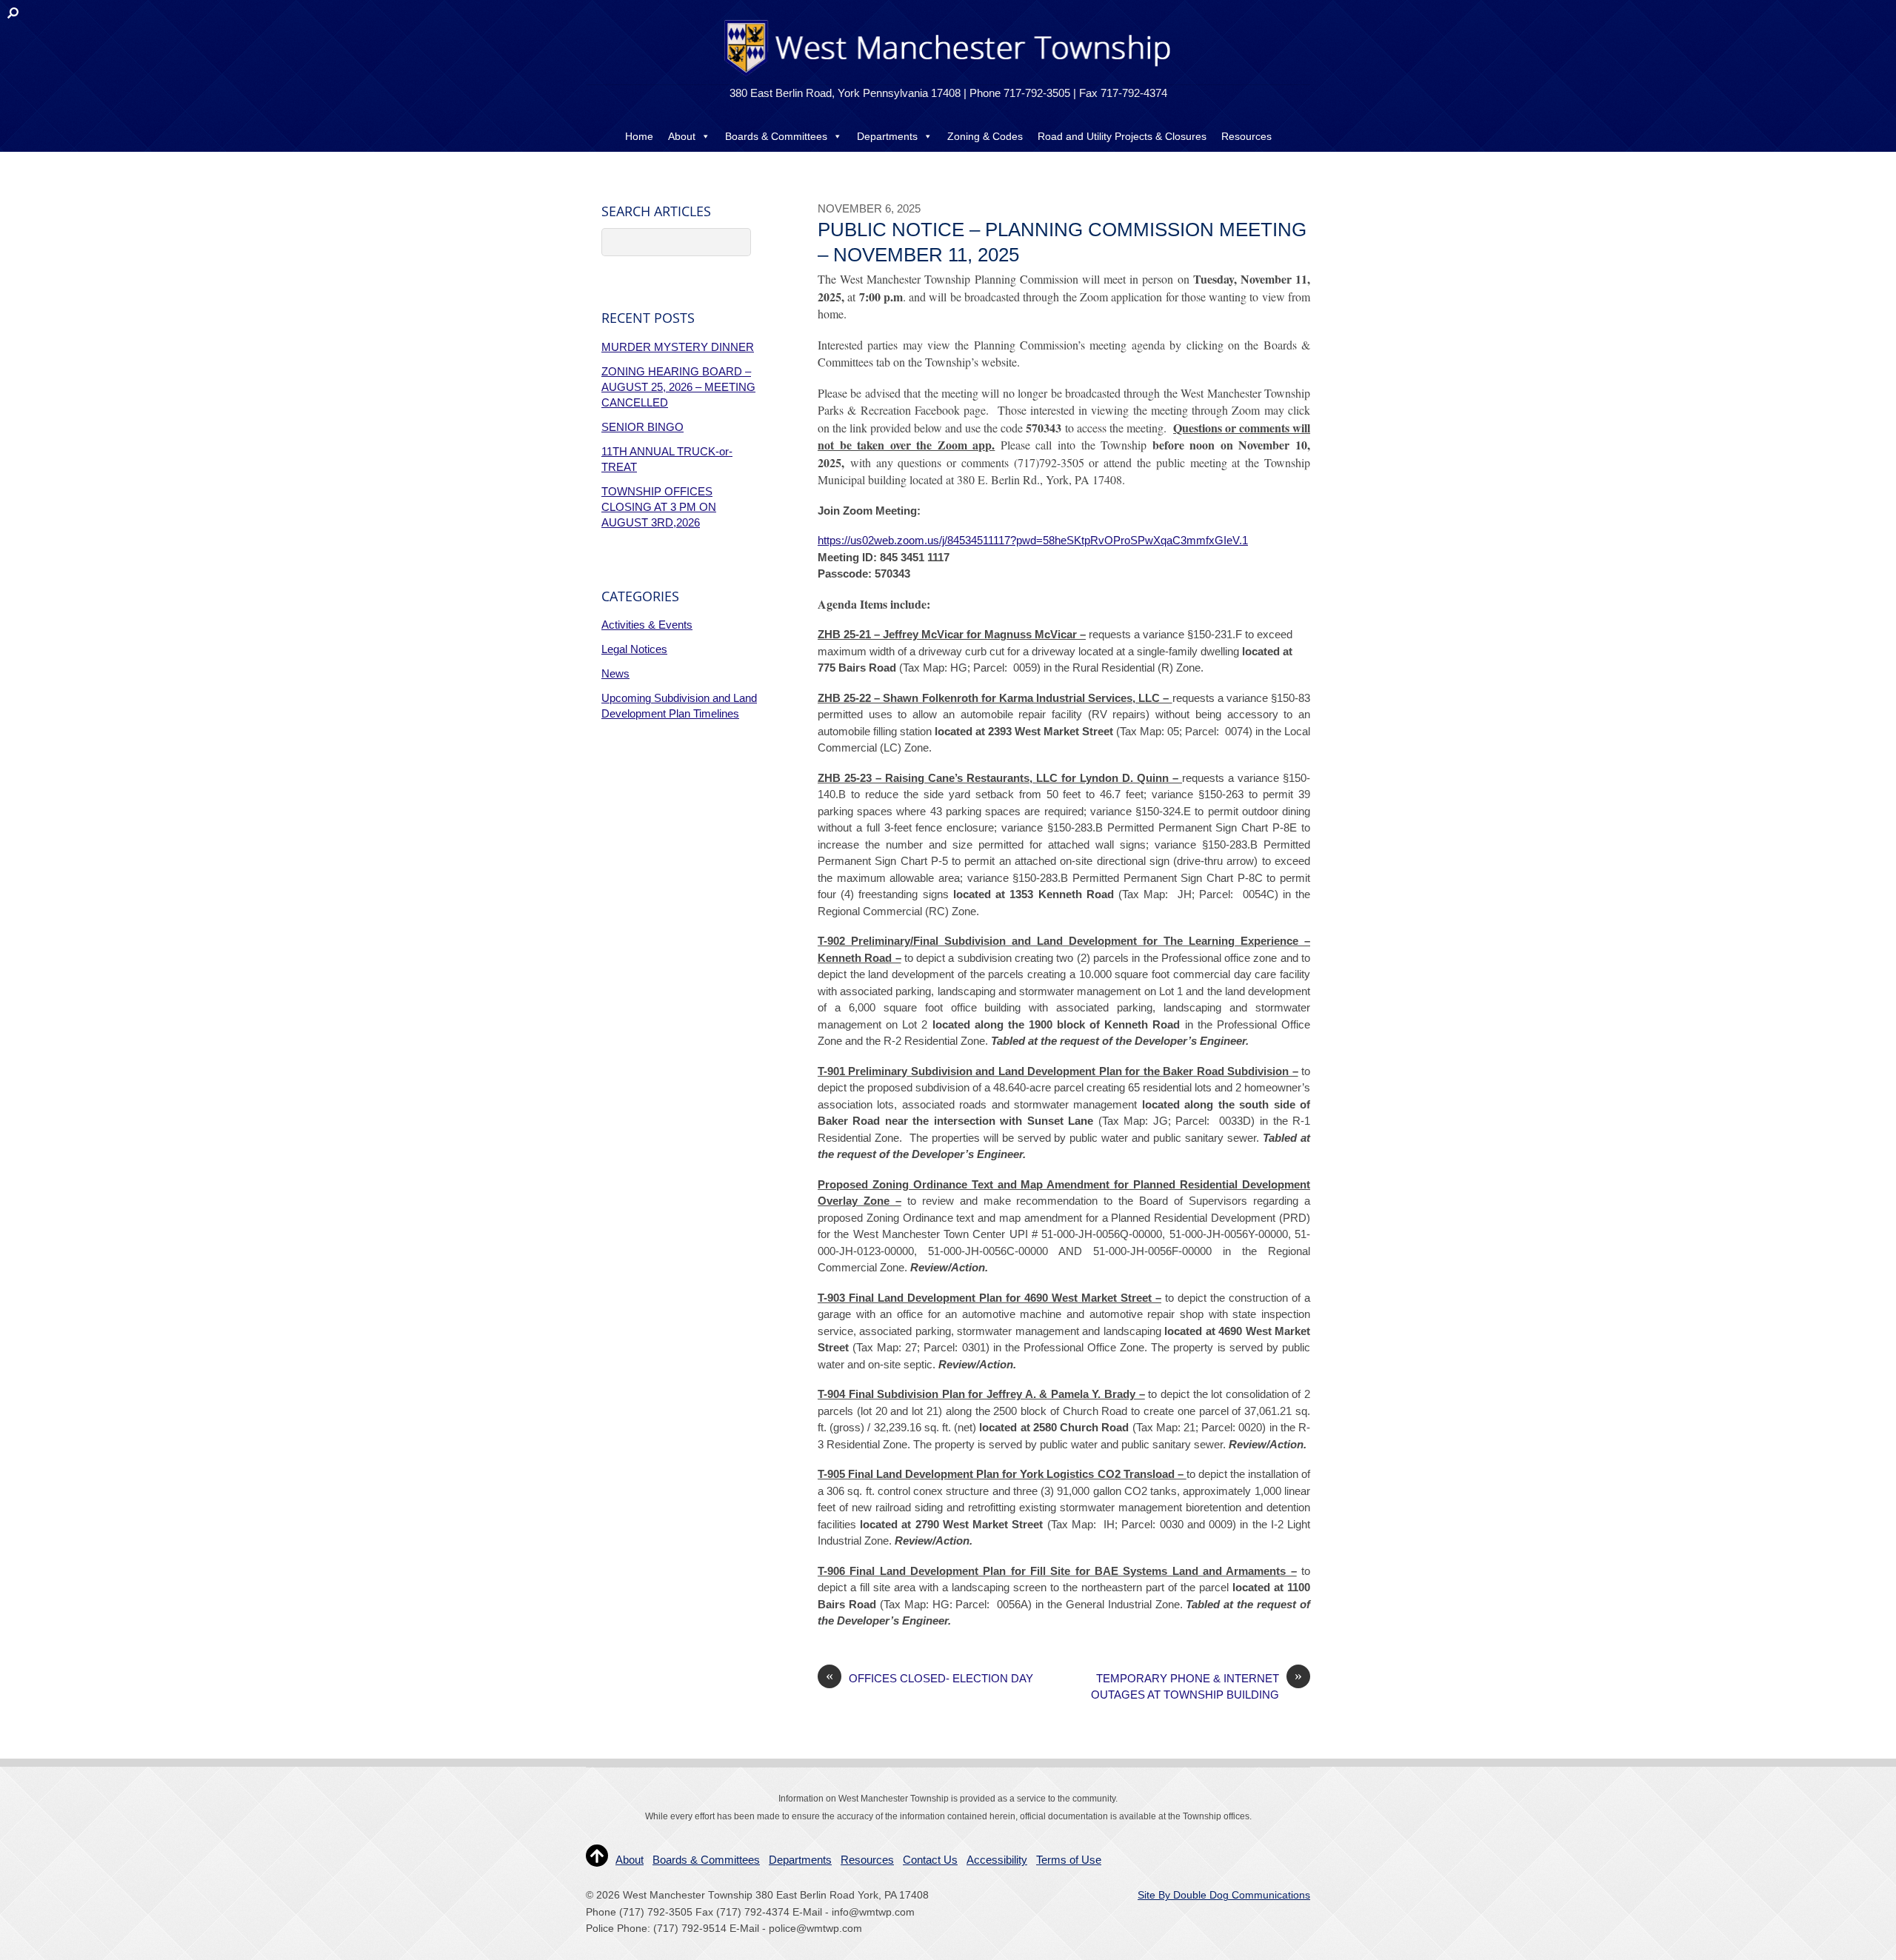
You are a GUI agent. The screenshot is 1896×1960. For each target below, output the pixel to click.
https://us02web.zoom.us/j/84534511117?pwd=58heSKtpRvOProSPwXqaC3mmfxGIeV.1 (1033, 540)
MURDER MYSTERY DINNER (678, 347)
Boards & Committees (776, 136)
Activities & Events (647, 625)
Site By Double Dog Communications (1224, 1895)
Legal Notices (634, 649)
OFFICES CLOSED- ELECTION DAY (929, 1678)
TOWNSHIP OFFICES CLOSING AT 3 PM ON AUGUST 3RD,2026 (659, 507)
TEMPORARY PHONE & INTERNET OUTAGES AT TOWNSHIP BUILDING (1196, 1686)
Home (639, 136)
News (615, 673)
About (682, 136)
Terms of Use (1069, 1860)
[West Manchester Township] (946, 75)
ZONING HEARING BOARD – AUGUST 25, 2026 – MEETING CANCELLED (678, 387)
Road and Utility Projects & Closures (1122, 136)
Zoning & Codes (985, 136)
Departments (887, 136)
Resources (1246, 136)
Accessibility (997, 1860)
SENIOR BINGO (642, 427)
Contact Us (948, 166)
